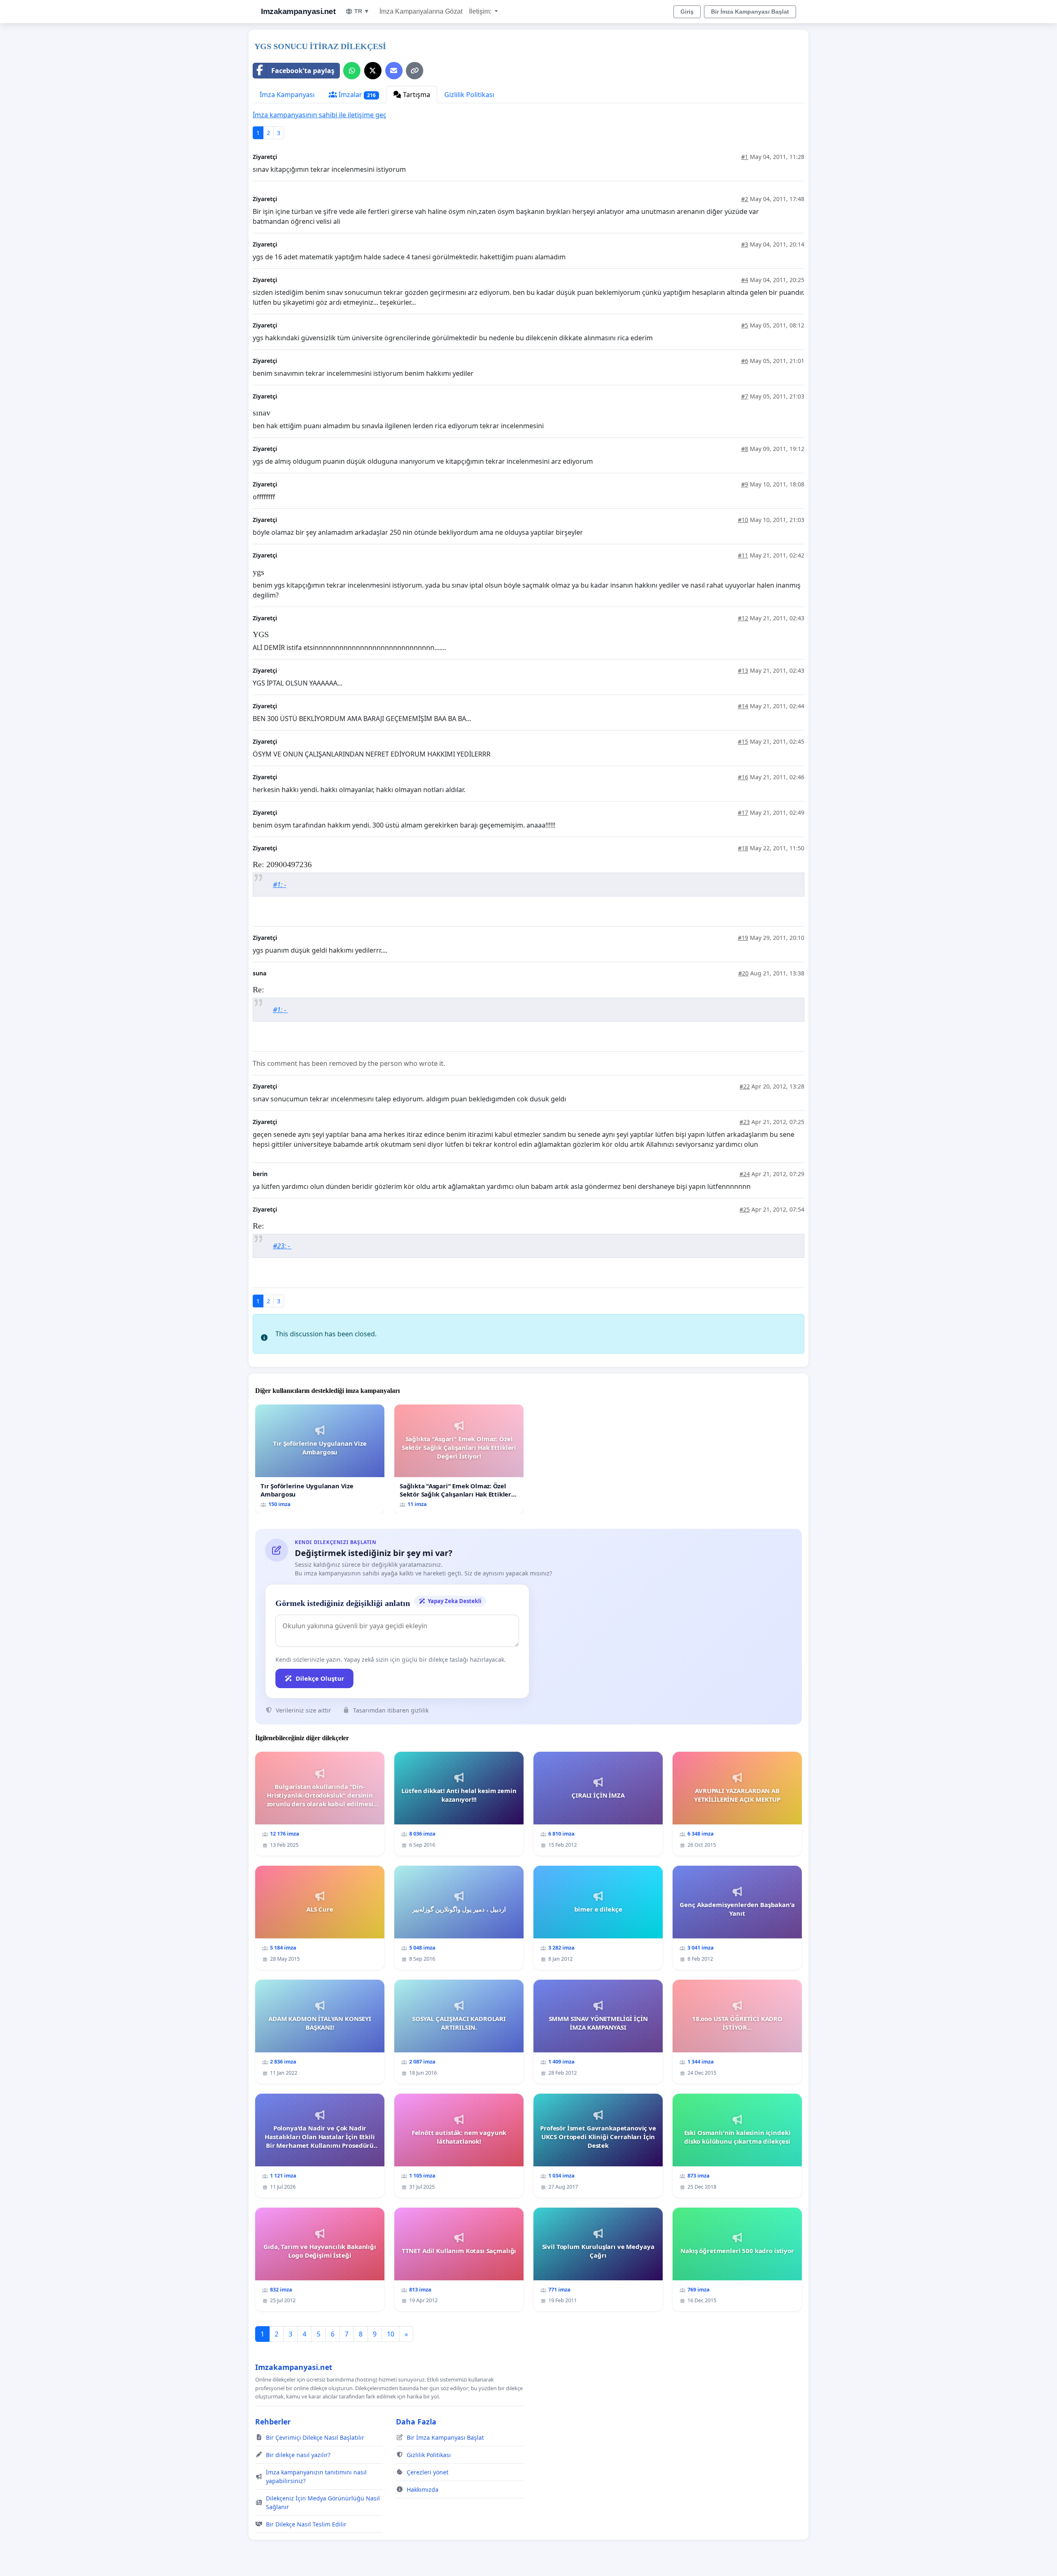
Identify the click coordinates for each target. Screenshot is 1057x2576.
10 (391, 2334)
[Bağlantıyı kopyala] (415, 71)
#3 (745, 244)
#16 (743, 777)
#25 (745, 1209)
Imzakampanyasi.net (298, 11)
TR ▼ (362, 11)
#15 (743, 741)
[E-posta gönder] (394, 71)
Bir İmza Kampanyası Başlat (750, 12)
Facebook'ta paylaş (303, 71)
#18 (743, 848)
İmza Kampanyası (287, 95)
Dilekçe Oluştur (320, 1678)
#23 (745, 1122)
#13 (743, 670)
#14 (743, 706)
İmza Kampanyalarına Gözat (421, 11)
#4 (745, 280)
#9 (745, 484)
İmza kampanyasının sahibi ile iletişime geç (320, 115)
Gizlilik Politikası (469, 95)
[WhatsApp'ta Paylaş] (352, 71)
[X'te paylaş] (373, 71)
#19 (743, 938)
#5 (745, 325)
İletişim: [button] (481, 11)
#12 (743, 618)
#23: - (282, 1246)
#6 (745, 361)
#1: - (280, 885)
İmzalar (356, 95)
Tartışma (416, 95)
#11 (743, 555)
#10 (743, 520)
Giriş (687, 12)
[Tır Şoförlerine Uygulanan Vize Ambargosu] (320, 1459)
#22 (745, 1086)
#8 (745, 449)
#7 (745, 396)
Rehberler (273, 2422)
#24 (745, 1174)
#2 (745, 199)
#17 (743, 812)
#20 (743, 973)
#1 (745, 157)
